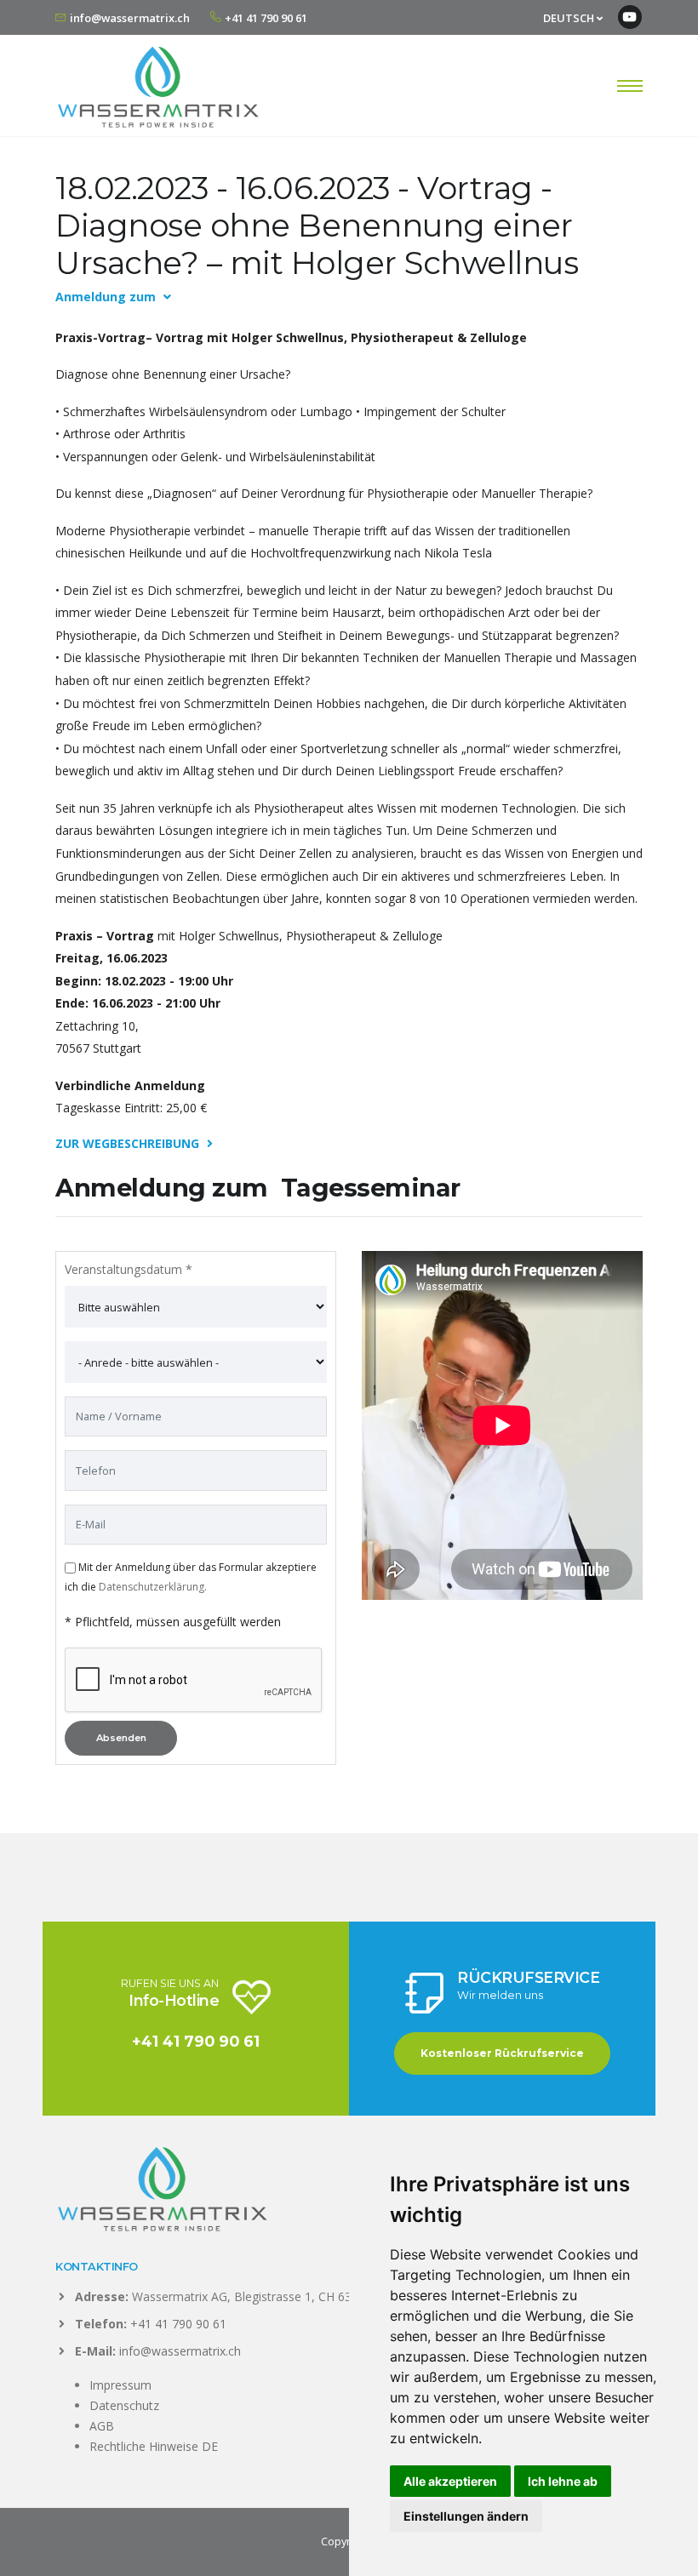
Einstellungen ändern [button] (466, 2516)
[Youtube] (630, 17)
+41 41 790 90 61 (266, 18)
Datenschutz (124, 2405)
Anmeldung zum (107, 297)
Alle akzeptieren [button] (450, 2481)
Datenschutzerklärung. (153, 1587)
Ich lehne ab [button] (563, 2481)
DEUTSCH (570, 18)
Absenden (121, 1738)
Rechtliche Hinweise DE (154, 2446)
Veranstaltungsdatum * (129, 1269)
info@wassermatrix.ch (130, 18)
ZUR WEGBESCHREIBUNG (129, 1143)
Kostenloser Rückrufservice (502, 2053)
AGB (102, 2426)
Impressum (120, 2385)
